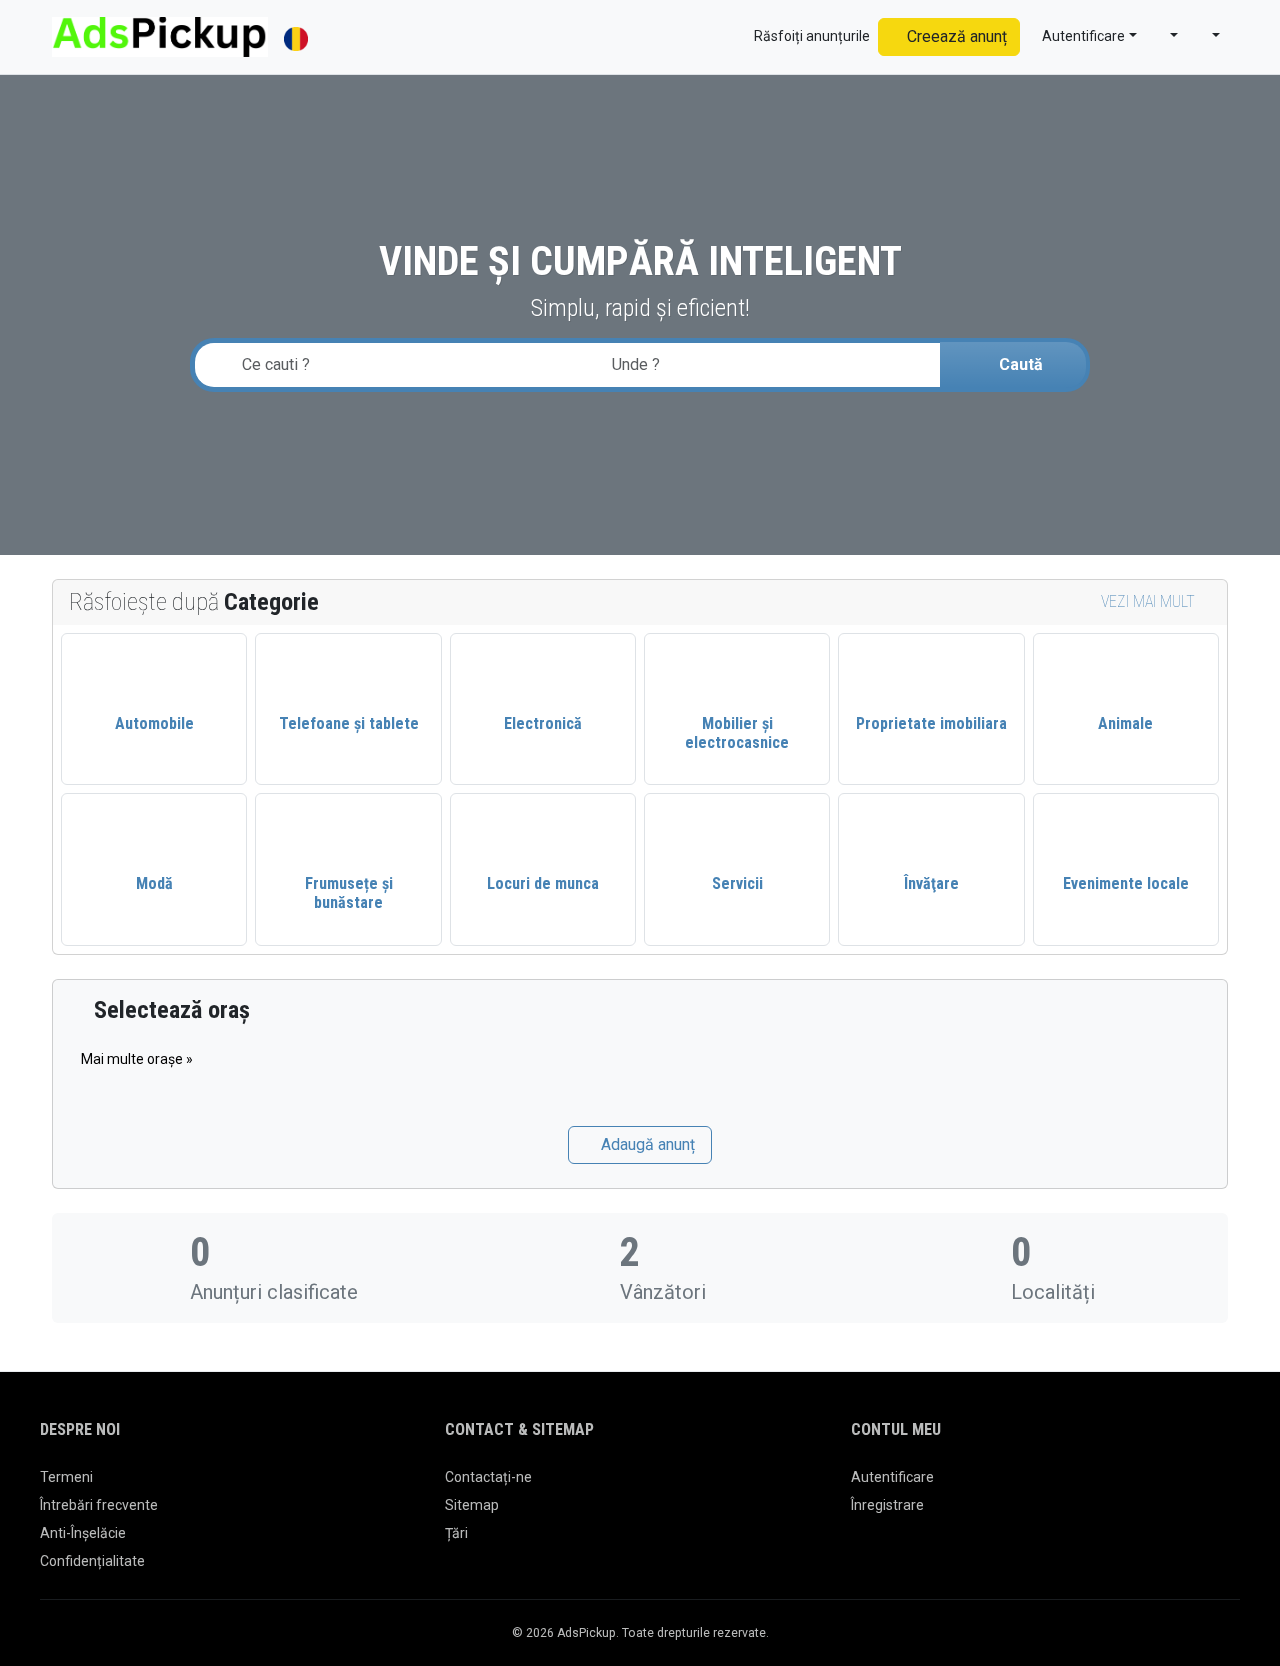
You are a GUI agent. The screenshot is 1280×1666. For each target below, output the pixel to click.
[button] (1166, 36)
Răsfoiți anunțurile (810, 36)
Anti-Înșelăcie (83, 1533)
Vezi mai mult (1150, 601)
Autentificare (892, 1477)
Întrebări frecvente (99, 1505)
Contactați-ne (488, 1477)
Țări (456, 1533)
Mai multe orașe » (137, 1059)
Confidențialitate (92, 1561)
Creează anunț (955, 36)
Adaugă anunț (646, 1144)
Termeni (66, 1477)
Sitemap (472, 1505)
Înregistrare (887, 1505)
